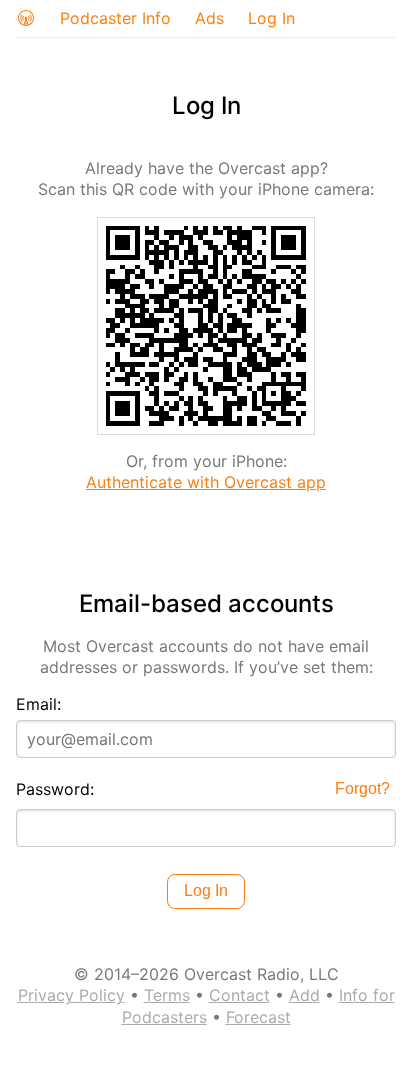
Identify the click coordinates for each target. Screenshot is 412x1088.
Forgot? (362, 788)
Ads (209, 18)
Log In (271, 18)
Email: (38, 704)
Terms (167, 995)
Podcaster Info (115, 18)
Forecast (258, 1017)
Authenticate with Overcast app (206, 482)
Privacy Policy (71, 995)
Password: (55, 789)
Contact (239, 995)
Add (304, 995)
